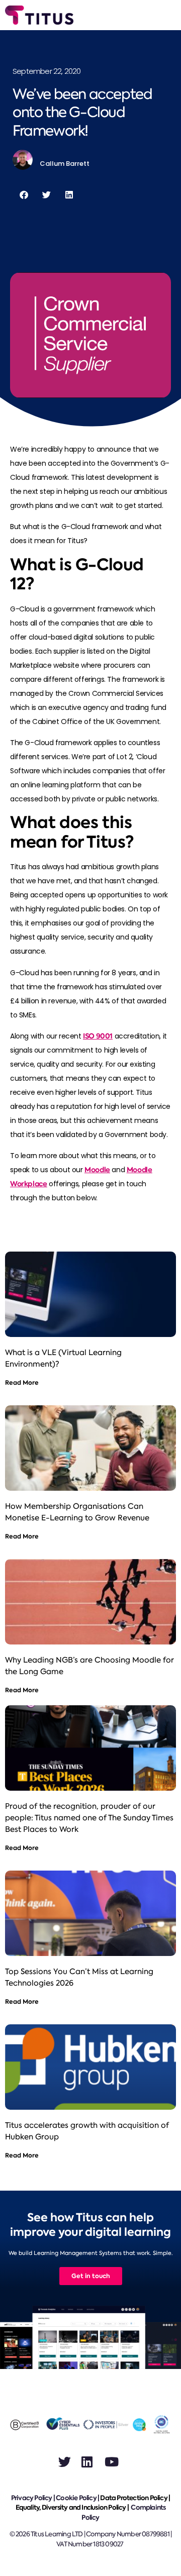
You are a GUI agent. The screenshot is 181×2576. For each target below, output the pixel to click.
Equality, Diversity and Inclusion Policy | (73, 2507)
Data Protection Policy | (135, 2498)
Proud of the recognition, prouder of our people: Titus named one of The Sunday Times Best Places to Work (89, 1818)
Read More (22, 1382)
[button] (24, 195)
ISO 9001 (98, 1036)
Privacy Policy (32, 2498)
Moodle (97, 1170)
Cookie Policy (76, 2498)
